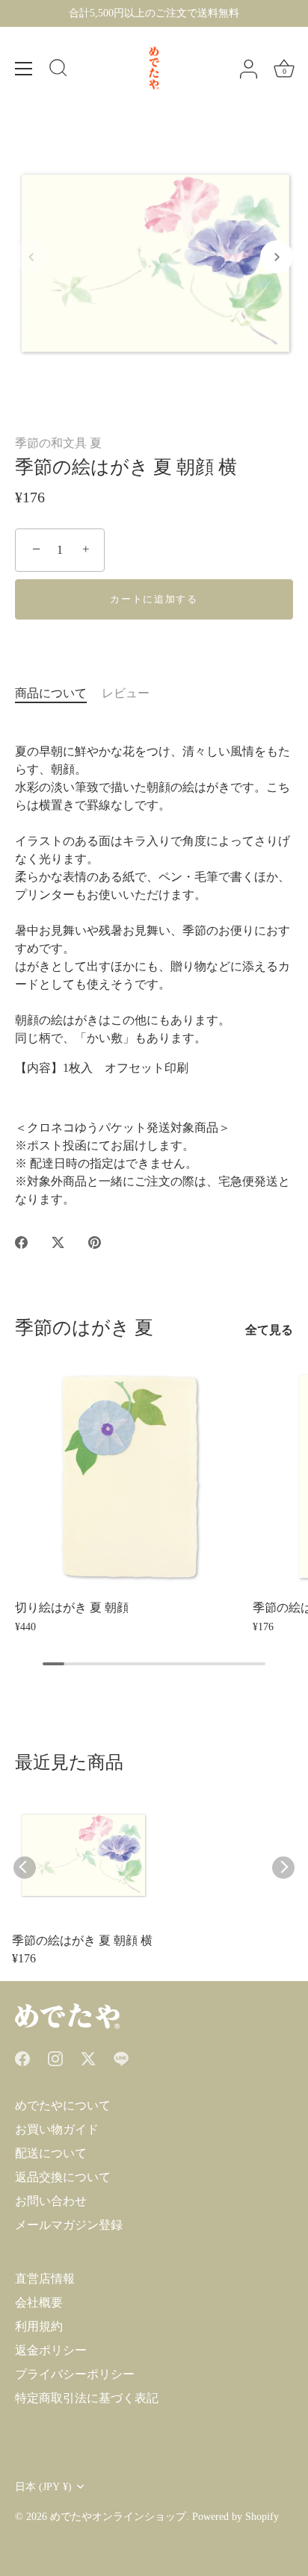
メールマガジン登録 (69, 2225)
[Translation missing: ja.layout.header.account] (248, 69)
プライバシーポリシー (75, 2374)
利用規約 (39, 2326)
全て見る (269, 1330)
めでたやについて (63, 2105)
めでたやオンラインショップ (118, 2517)
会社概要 (39, 2302)
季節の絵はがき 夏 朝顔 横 (82, 1940)
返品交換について (63, 2177)
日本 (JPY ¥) (43, 2487)
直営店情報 (45, 2279)
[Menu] (24, 69)
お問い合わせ (51, 2201)
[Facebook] (22, 2058)
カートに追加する (154, 599)
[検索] (58, 70)
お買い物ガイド (57, 2129)
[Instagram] (55, 2058)
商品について (51, 693)
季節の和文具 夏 (58, 443)
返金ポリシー (51, 2350)
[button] (31, 257)
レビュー (126, 693)
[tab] (58, 693)
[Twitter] (88, 2058)
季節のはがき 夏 (84, 1328)
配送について (51, 2153)
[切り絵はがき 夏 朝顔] (130, 1476)
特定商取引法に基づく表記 (87, 2398)
